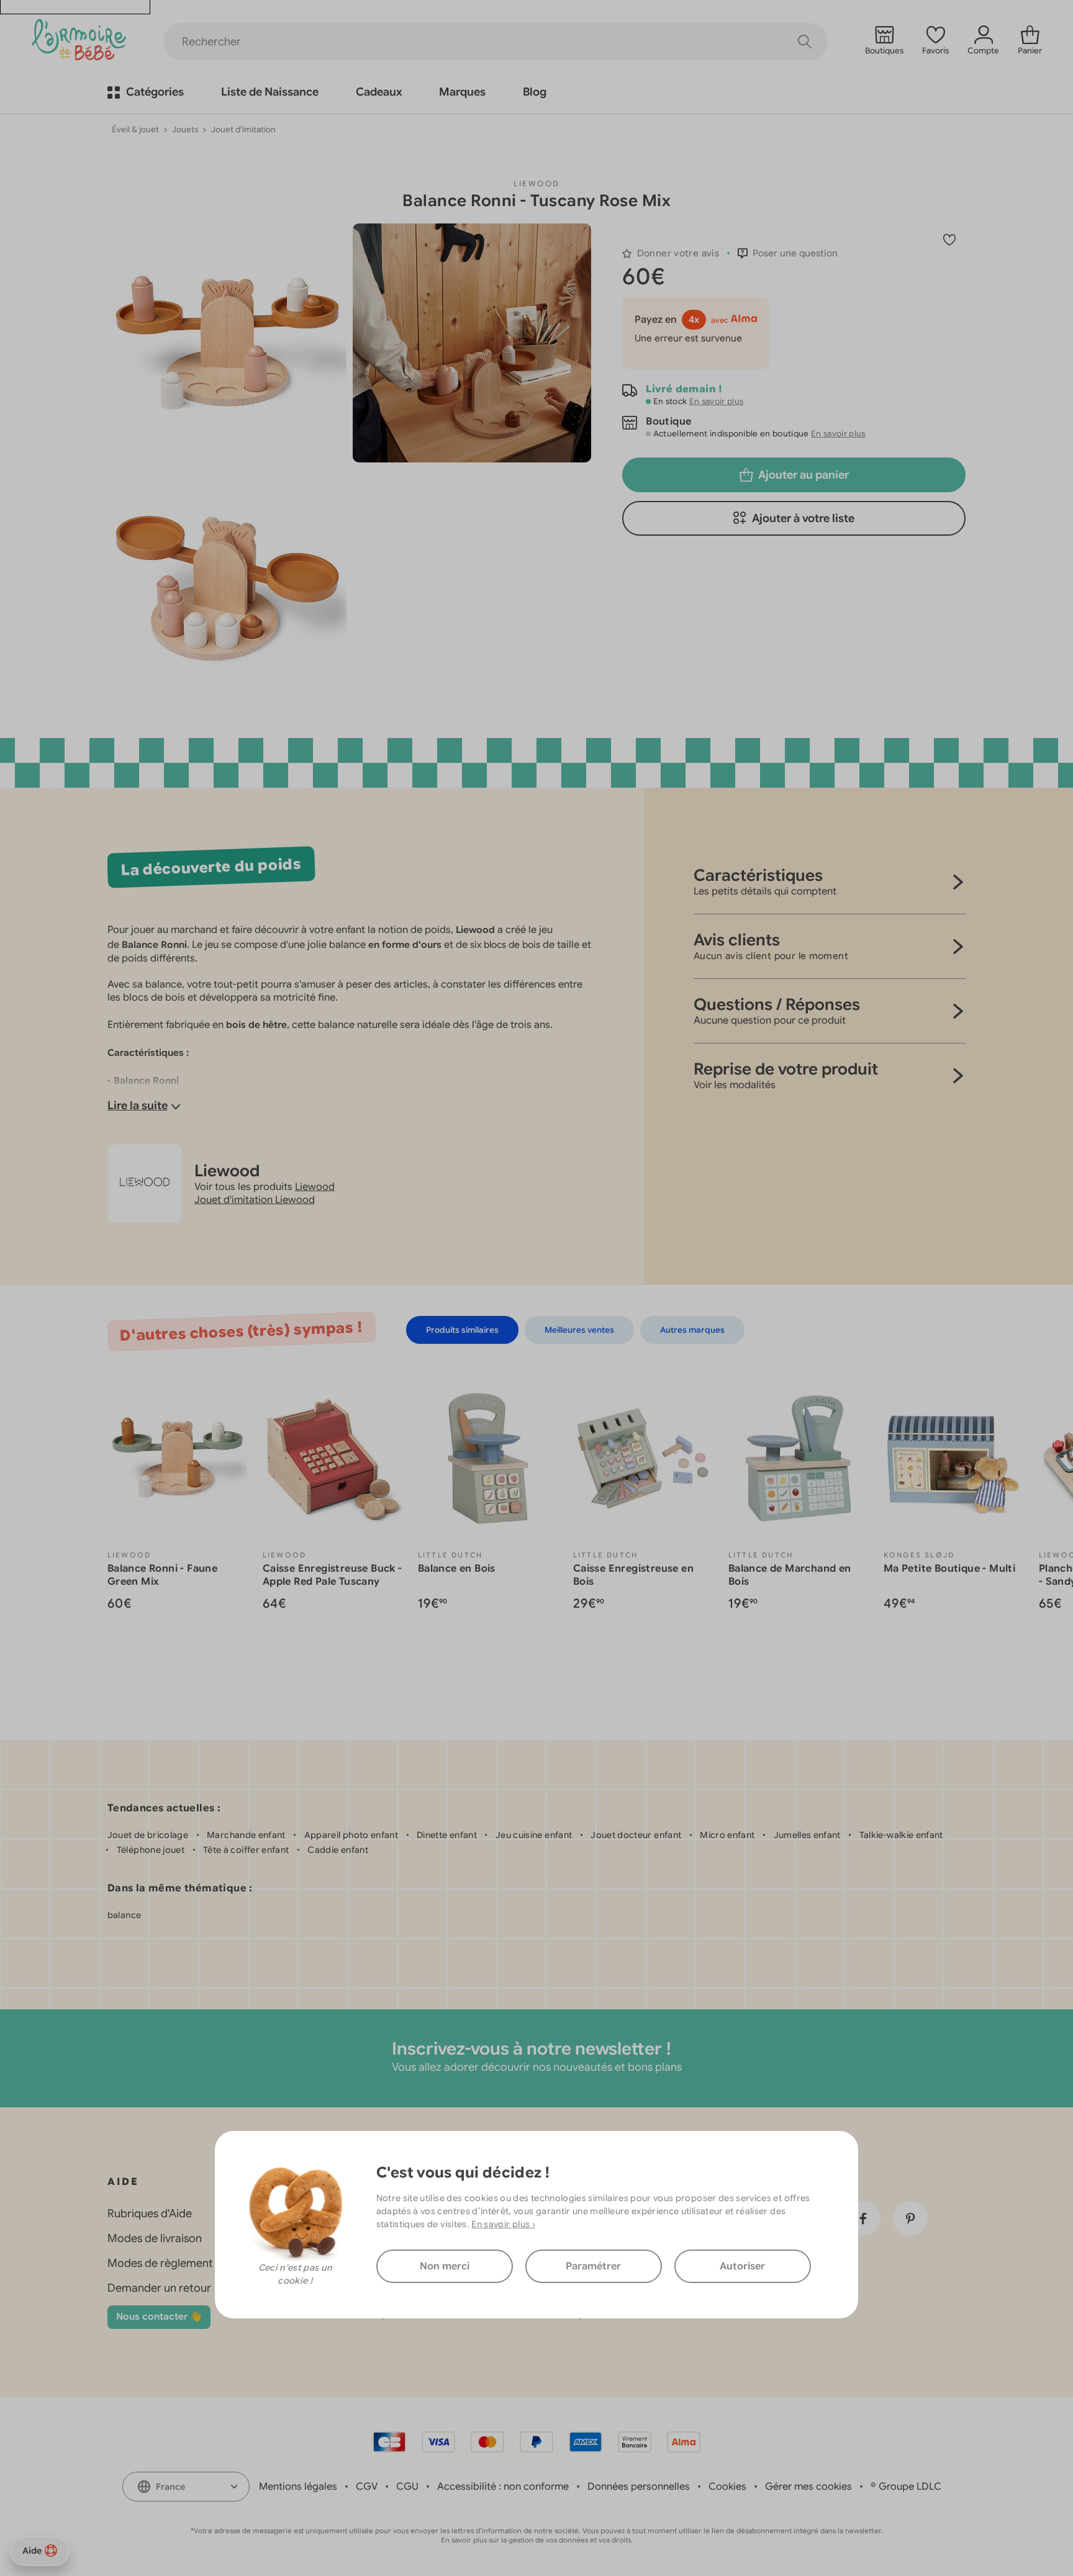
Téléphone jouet (151, 1850)
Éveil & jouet (135, 129)
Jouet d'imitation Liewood (255, 1200)
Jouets (185, 129)
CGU (407, 2487)
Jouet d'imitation (243, 129)
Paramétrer (593, 2266)
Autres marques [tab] (692, 1330)
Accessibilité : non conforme (503, 2487)
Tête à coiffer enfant (246, 1850)
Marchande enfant (246, 1835)
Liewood (537, 183)
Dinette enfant (447, 1835)
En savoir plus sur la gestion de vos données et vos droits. (537, 2540)
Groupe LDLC (910, 2487)
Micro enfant (727, 1835)
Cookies (727, 2487)
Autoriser (742, 2266)
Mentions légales (298, 2487)
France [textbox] (170, 2487)
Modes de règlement (160, 2263)
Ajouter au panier (804, 475)
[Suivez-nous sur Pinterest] (910, 2218)
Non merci (445, 2266)
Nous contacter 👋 (159, 2317)
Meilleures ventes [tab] (579, 1330)
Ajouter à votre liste (803, 518)
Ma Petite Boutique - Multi (949, 1569)
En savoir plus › (503, 2224)
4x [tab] (694, 320)
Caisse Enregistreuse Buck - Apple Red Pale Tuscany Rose (333, 1582)
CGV (367, 2487)
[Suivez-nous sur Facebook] (863, 2218)
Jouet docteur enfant (636, 1835)
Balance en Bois (457, 1569)
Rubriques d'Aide (150, 2213)
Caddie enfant (338, 1850)
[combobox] (186, 2487)
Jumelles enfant (807, 1835)
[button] (788, 253)
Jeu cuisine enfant (534, 1835)
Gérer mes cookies (808, 2487)
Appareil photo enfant (351, 1835)
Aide (32, 2551)
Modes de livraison (155, 2238)
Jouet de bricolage (148, 1835)
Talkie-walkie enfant (901, 1835)
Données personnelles (639, 2487)
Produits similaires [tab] (462, 1330)
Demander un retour (159, 2288)
